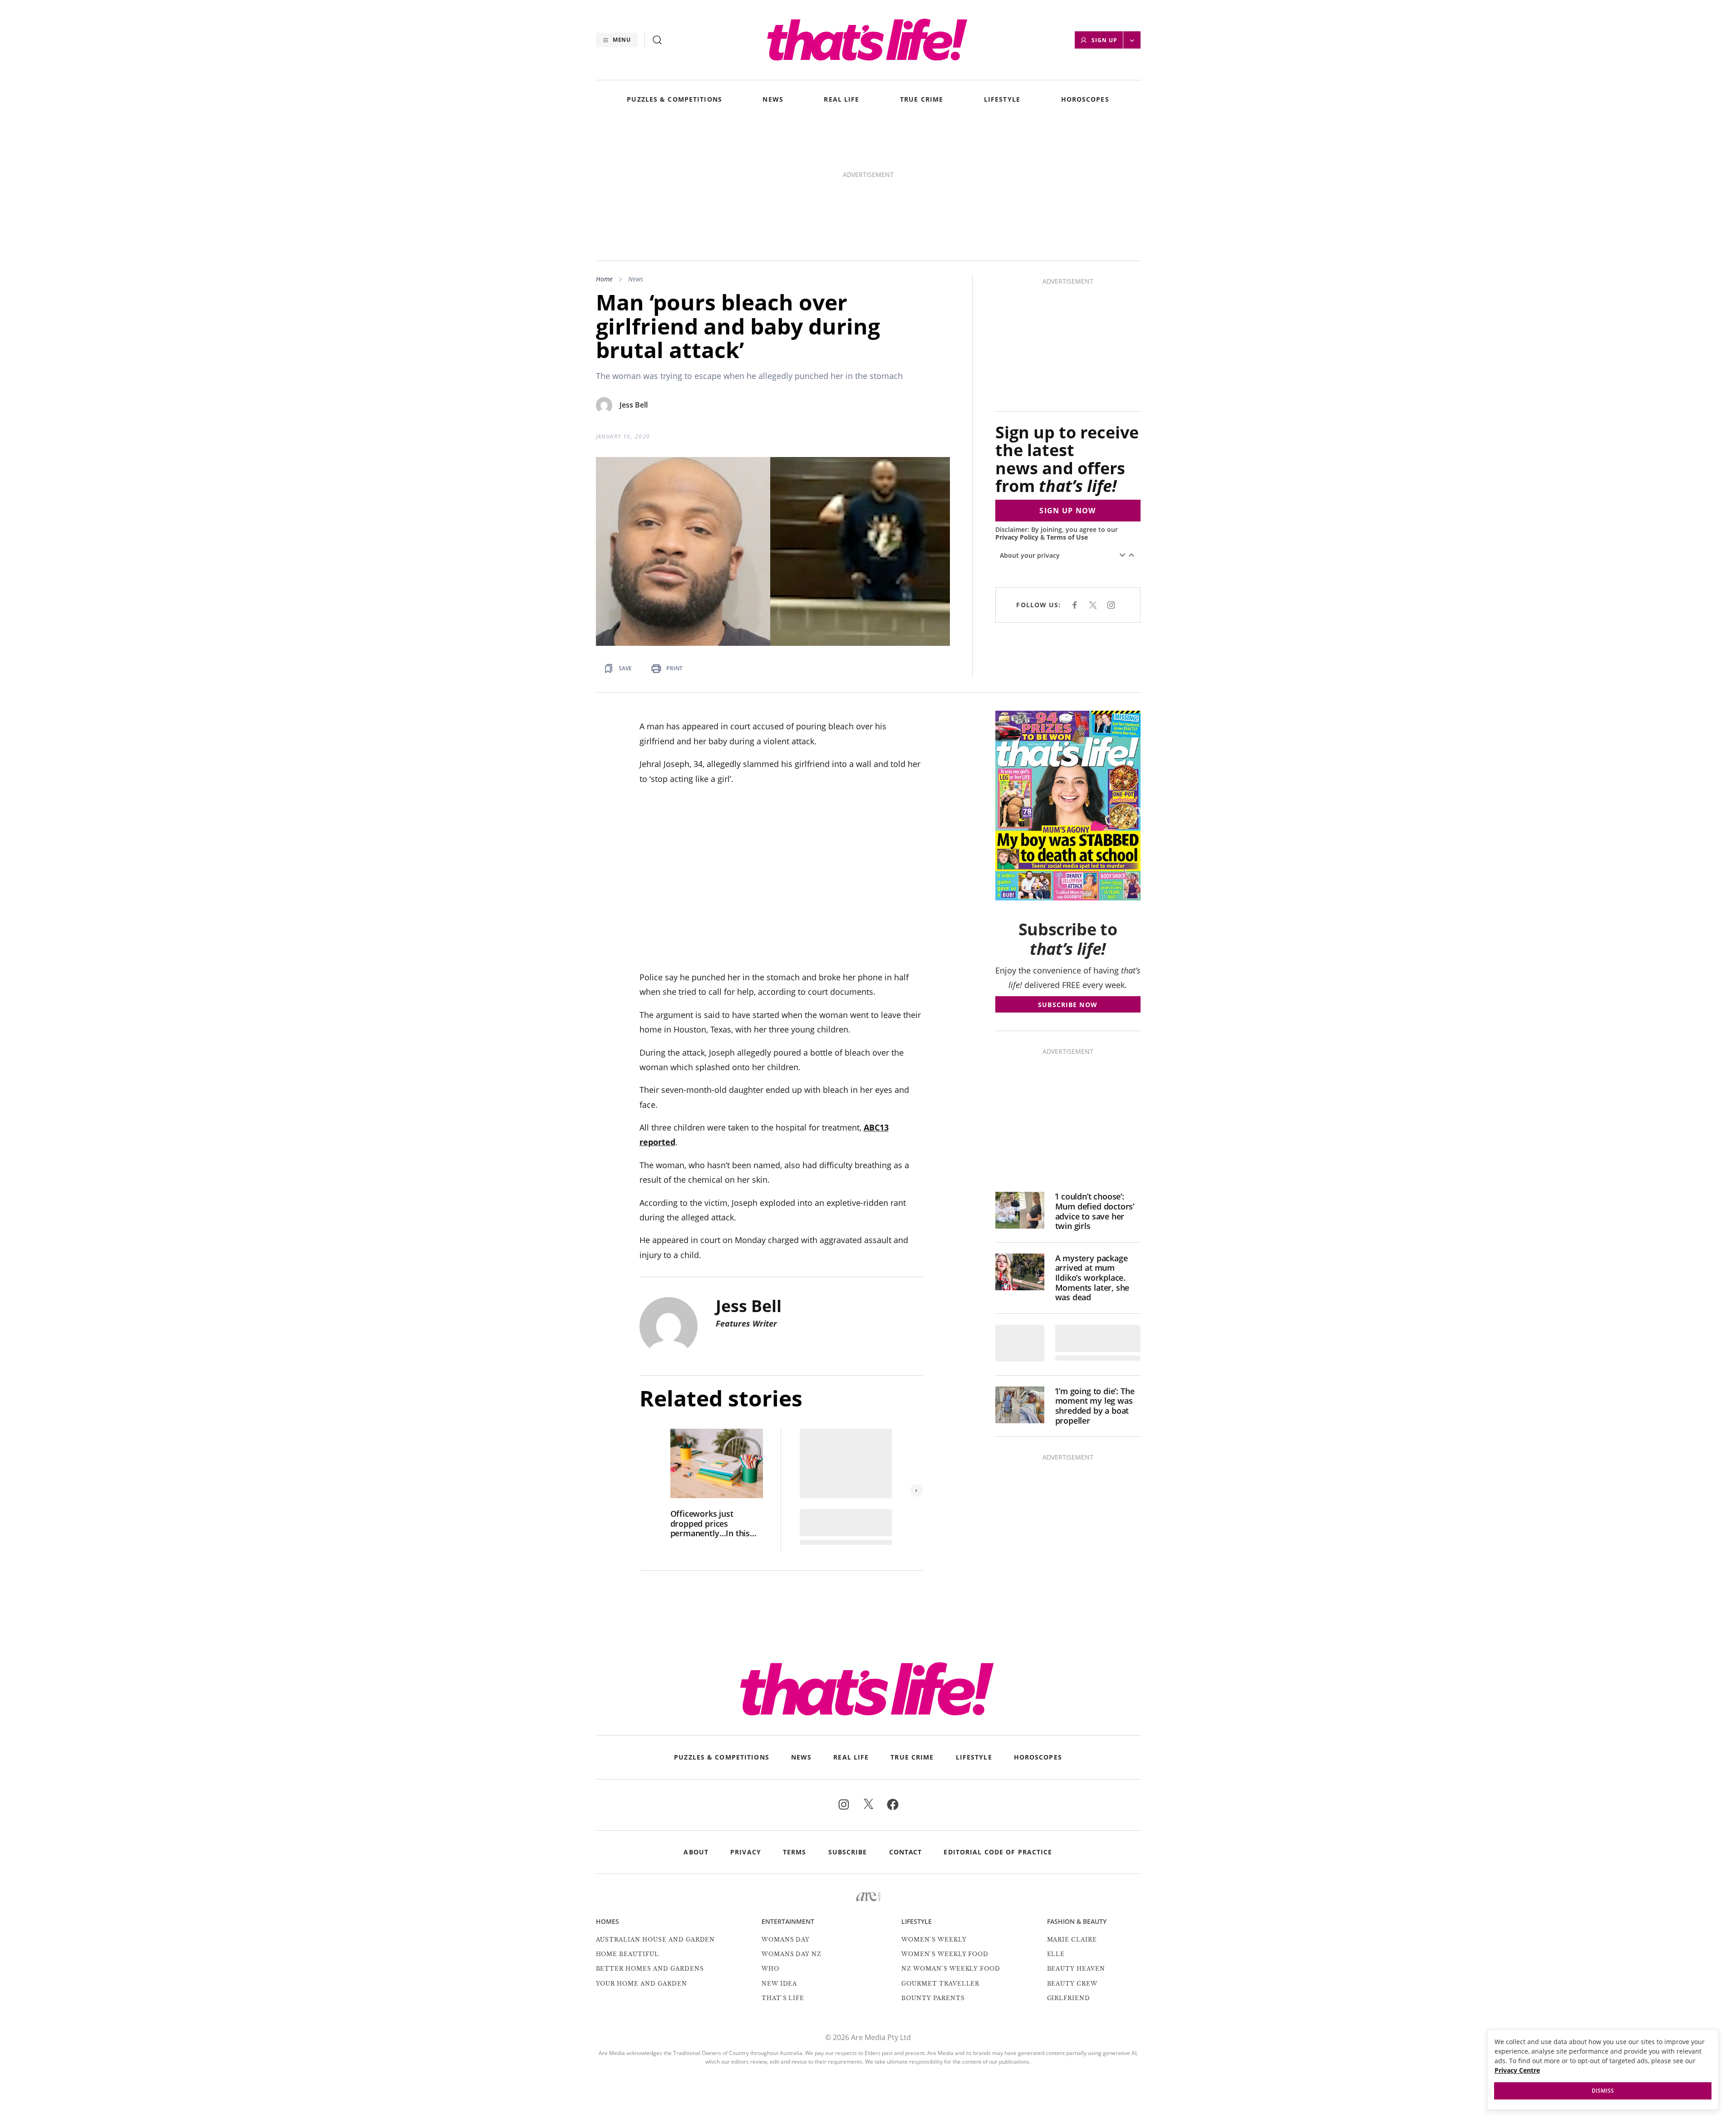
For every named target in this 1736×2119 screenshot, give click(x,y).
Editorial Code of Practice (998, 1852)
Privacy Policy (1017, 537)
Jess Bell (634, 405)
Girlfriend (1069, 1998)
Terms (795, 1852)
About (696, 1852)
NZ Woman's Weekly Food (951, 1969)
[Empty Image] (1020, 1343)
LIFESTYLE (1002, 100)
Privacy (746, 1852)
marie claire (1072, 1940)
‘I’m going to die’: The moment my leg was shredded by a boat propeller (1095, 1406)
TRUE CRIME (922, 100)
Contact (906, 1852)
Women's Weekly (934, 1940)
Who (770, 1969)
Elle (1056, 1954)
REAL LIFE (841, 100)
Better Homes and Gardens (650, 1969)
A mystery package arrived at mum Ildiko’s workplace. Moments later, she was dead (1092, 1278)
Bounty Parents (933, 1998)
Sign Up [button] (1104, 40)
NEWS (773, 100)
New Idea (779, 1984)
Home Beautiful (627, 1954)
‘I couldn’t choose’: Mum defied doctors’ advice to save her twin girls (1095, 1211)
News (636, 279)
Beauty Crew (1072, 1984)
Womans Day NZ (792, 1954)
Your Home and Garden (642, 1984)
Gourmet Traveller (940, 1984)
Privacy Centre (1517, 2070)
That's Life (783, 1998)
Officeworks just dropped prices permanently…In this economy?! (710, 1524)
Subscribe (848, 1852)
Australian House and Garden (656, 1940)
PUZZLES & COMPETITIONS (674, 100)
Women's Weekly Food (945, 1954)
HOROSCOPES (1085, 100)
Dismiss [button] (1603, 2091)
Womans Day (786, 1940)
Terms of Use (1067, 537)
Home (604, 279)
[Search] (657, 40)
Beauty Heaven (1076, 1969)
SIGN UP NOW (1067, 511)
